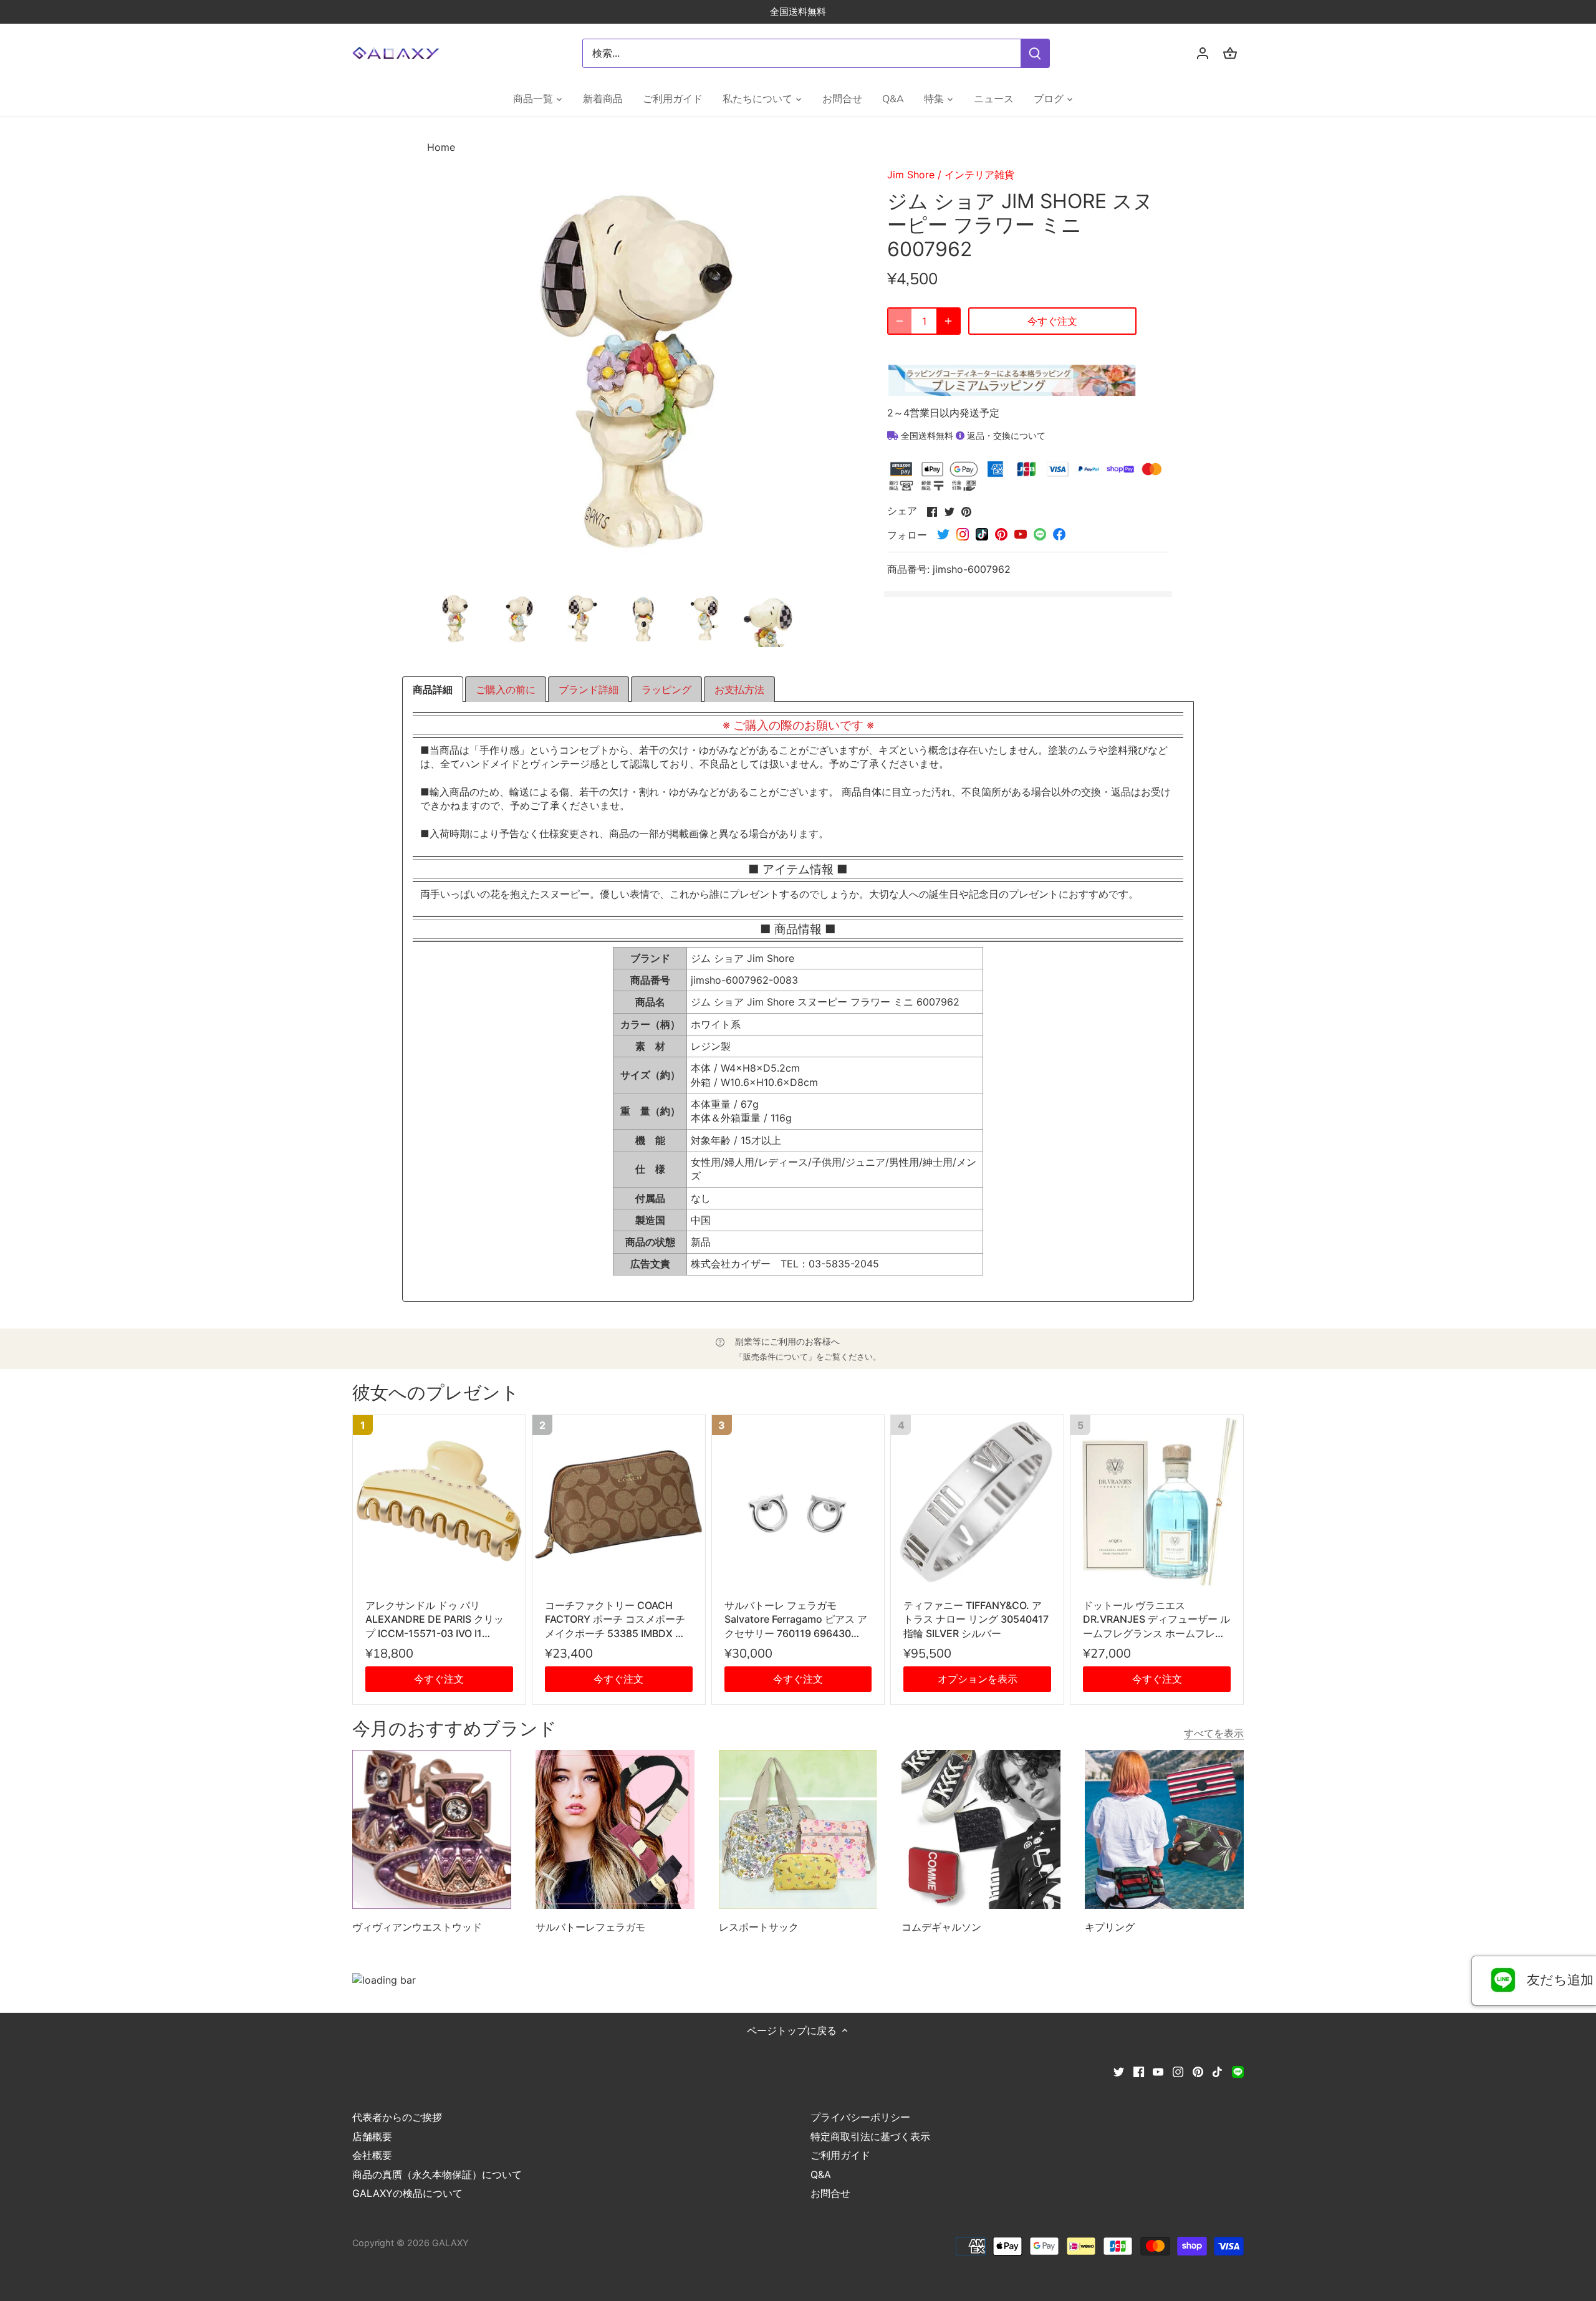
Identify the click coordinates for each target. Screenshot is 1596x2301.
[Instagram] (1178, 2071)
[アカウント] (1203, 53)
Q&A (821, 2174)
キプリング (1110, 1927)
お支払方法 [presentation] (739, 689)
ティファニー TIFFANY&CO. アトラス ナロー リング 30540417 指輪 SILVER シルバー (976, 1619)
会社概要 (372, 2155)
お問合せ (830, 2193)
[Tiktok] (1217, 2071)
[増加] (948, 321)
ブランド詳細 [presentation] (589, 689)
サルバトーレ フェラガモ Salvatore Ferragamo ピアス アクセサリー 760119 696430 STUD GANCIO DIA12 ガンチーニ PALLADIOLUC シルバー (796, 1620)
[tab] (433, 689)
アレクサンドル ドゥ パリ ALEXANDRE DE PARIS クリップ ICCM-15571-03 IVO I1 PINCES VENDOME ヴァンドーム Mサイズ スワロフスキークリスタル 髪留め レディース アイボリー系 (439, 1620)
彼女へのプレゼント (436, 1393)
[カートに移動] (1230, 53)
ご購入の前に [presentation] (506, 689)
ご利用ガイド (840, 2155)
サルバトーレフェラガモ (590, 1927)
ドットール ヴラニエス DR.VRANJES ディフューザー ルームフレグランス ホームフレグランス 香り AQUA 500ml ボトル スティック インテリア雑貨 (1156, 1620)
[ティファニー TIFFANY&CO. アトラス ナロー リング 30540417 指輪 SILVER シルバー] (977, 1501)
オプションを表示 (978, 1679)
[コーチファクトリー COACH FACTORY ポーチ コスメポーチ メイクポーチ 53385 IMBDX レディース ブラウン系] (619, 1501)
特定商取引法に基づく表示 (870, 2136)
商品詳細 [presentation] (433, 689)
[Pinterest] (1198, 2071)
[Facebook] (1139, 2071)
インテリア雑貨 (979, 175)
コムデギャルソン (941, 1927)
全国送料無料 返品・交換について (972, 435)
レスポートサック (759, 1927)
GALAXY (450, 2243)
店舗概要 (372, 2136)
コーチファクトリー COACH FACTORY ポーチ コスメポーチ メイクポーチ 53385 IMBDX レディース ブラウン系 (615, 1620)
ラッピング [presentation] (666, 689)
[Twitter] (1119, 2071)
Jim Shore (911, 175)
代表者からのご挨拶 (397, 2117)
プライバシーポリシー (860, 2117)
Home (441, 147)
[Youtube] (1158, 2071)
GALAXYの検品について (407, 2193)
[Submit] (1035, 53)
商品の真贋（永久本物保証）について (437, 2174)
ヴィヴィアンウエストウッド (417, 1927)
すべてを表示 (1214, 1733)
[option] (456, 618)
